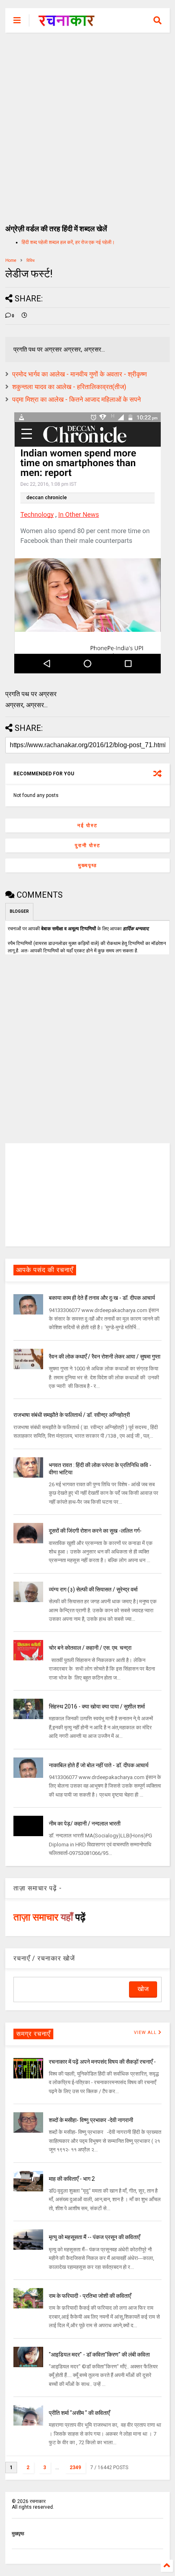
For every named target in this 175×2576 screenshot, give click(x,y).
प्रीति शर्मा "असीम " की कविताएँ (79, 2413)
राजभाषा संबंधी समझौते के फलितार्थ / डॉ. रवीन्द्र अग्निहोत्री (72, 1415)
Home (11, 260)
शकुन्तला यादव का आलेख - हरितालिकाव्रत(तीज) (69, 387)
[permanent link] (24, 316)
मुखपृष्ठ (18, 2534)
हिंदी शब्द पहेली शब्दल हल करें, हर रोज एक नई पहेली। (68, 242)
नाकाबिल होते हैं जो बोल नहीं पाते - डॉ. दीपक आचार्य (99, 1765)
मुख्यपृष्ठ (87, 865)
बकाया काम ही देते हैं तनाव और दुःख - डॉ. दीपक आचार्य (102, 1298)
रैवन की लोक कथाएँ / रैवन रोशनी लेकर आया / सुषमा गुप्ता (105, 1357)
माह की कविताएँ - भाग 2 (72, 2179)
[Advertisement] (87, 124)
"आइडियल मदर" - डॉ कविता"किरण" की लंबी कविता (99, 2355)
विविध (31, 260)
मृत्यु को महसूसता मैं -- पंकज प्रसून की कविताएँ (94, 2237)
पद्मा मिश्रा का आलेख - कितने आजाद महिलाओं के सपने (77, 399)
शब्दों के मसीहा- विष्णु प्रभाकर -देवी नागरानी (91, 2120)
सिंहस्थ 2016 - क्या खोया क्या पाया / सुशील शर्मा (97, 1706)
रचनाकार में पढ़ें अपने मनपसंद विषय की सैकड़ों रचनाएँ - (102, 2062)
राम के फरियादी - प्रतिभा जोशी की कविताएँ (90, 2296)
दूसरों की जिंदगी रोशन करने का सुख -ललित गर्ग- (95, 1531)
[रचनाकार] (67, 23)
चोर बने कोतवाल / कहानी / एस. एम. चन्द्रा (90, 1648)
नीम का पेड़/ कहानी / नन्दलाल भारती (85, 1824)
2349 (75, 2468)
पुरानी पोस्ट (88, 845)
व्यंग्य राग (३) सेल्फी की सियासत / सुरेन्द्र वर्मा (93, 1589)
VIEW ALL (146, 2033)
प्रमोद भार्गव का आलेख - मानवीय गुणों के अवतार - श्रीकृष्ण (80, 374)
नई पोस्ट (87, 825)
